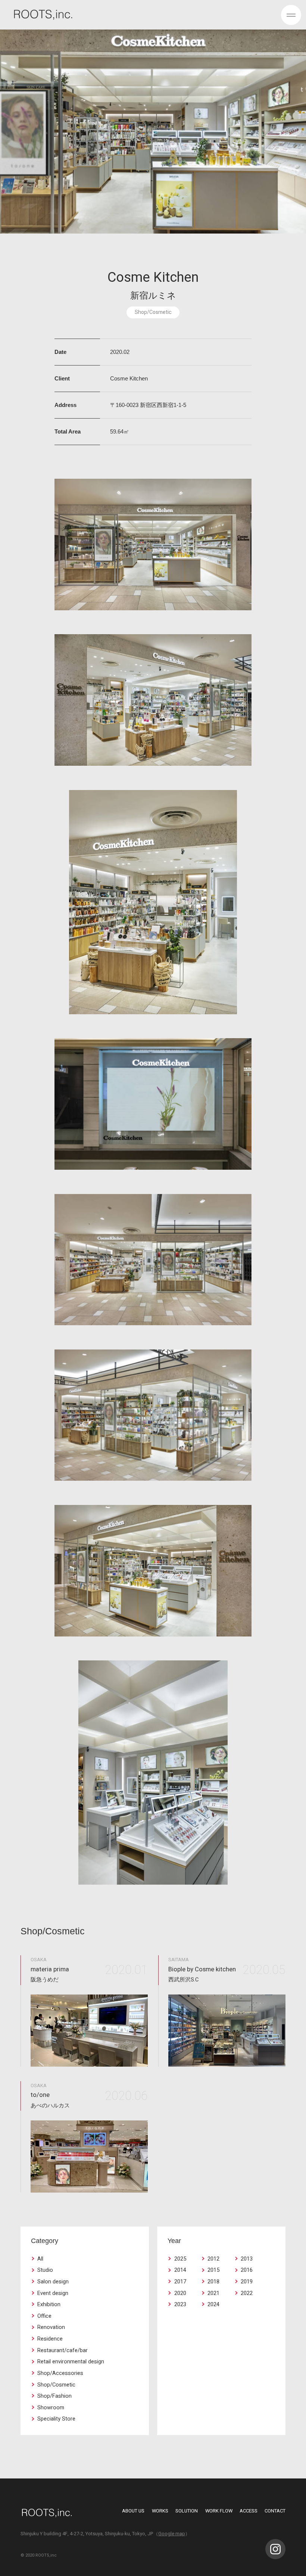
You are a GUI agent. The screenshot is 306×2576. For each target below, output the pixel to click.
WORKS (160, 2511)
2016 (247, 2270)
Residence (50, 2339)
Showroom (51, 2408)
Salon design (53, 2282)
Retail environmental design (71, 2362)
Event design (53, 2293)
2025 (180, 2259)
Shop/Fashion (54, 2396)
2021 (213, 2293)
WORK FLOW (219, 2511)
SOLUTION (187, 2511)
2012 (213, 2259)
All (40, 2259)
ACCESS (249, 2511)
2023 (180, 2304)
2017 (180, 2282)
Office (44, 2316)
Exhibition (49, 2304)
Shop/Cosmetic (56, 2385)
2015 (213, 2270)
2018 (213, 2282)
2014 (180, 2270)
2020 (180, 2293)
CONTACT (275, 2511)
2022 (247, 2293)
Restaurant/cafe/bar (63, 2350)
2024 (213, 2304)
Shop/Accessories (60, 2373)
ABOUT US (133, 2511)
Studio (45, 2270)
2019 (247, 2282)
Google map (172, 2534)
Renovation (51, 2327)
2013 (247, 2259)
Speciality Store (56, 2419)
